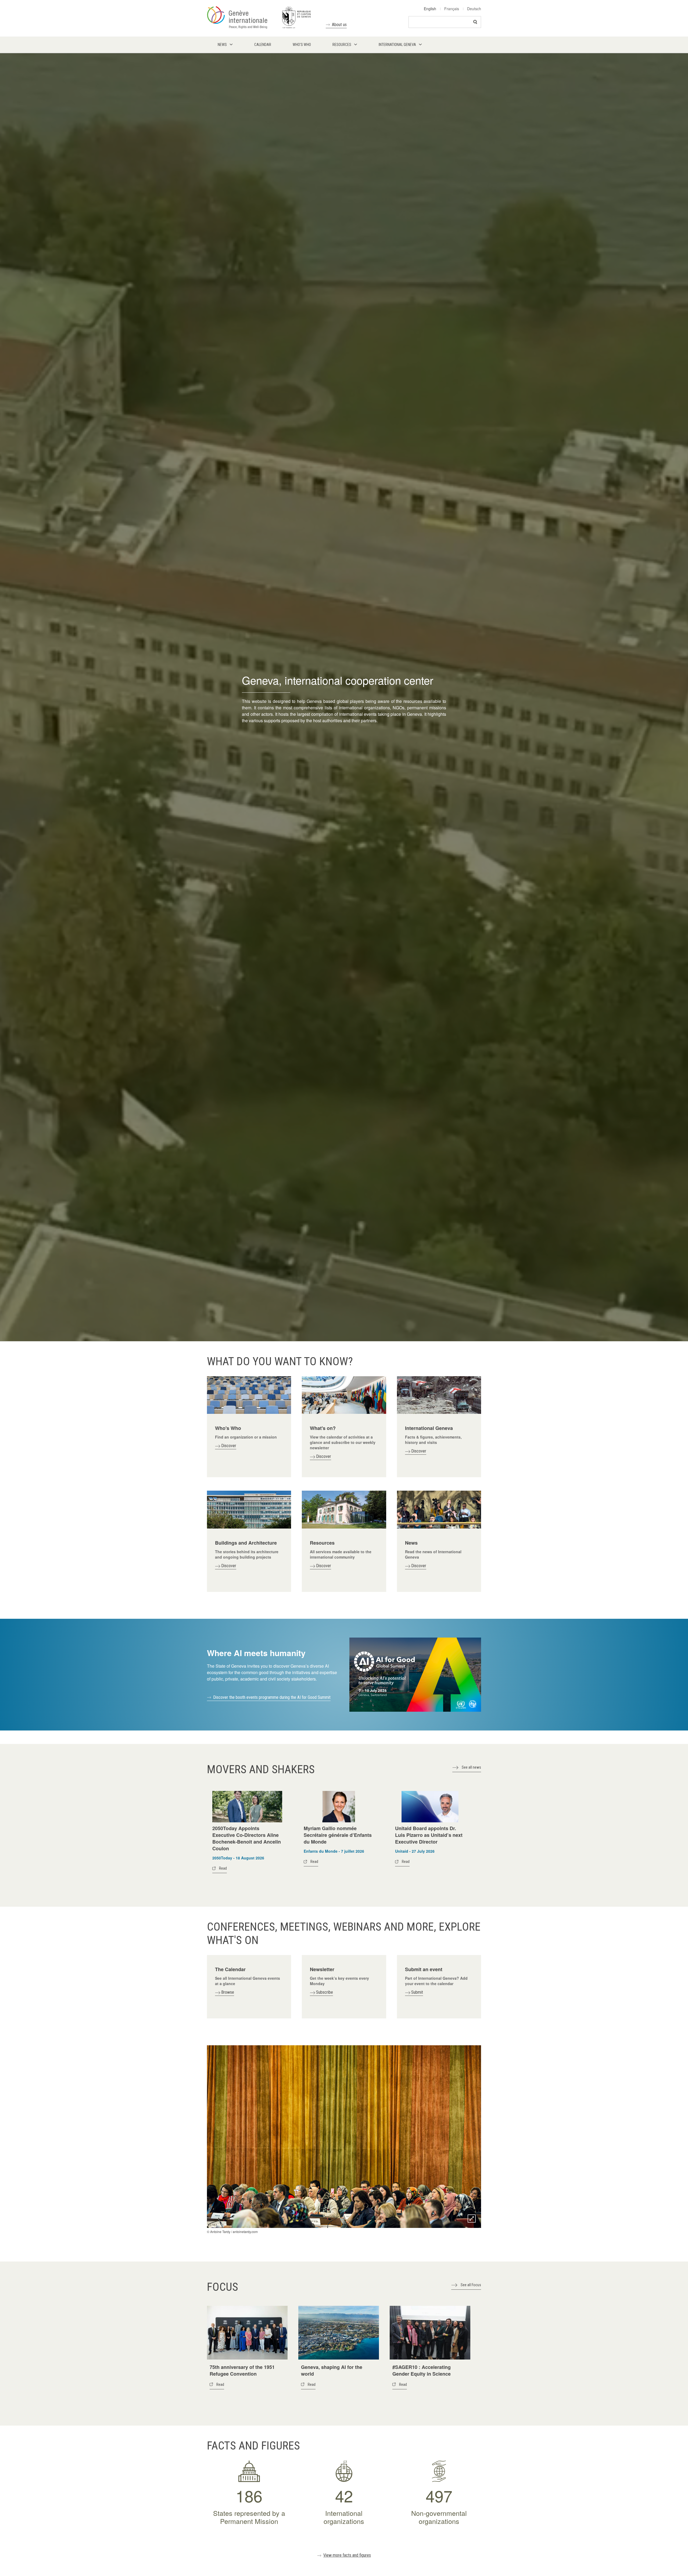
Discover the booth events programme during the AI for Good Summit (272, 1697)
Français (452, 9)
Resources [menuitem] (342, 45)
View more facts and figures (347, 2555)
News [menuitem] (222, 45)
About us (339, 25)
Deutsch (474, 9)
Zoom (472, 2219)
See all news (471, 1767)
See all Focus (471, 2285)
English (430, 9)
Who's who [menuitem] (302, 45)
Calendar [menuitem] (263, 45)
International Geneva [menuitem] (397, 45)
